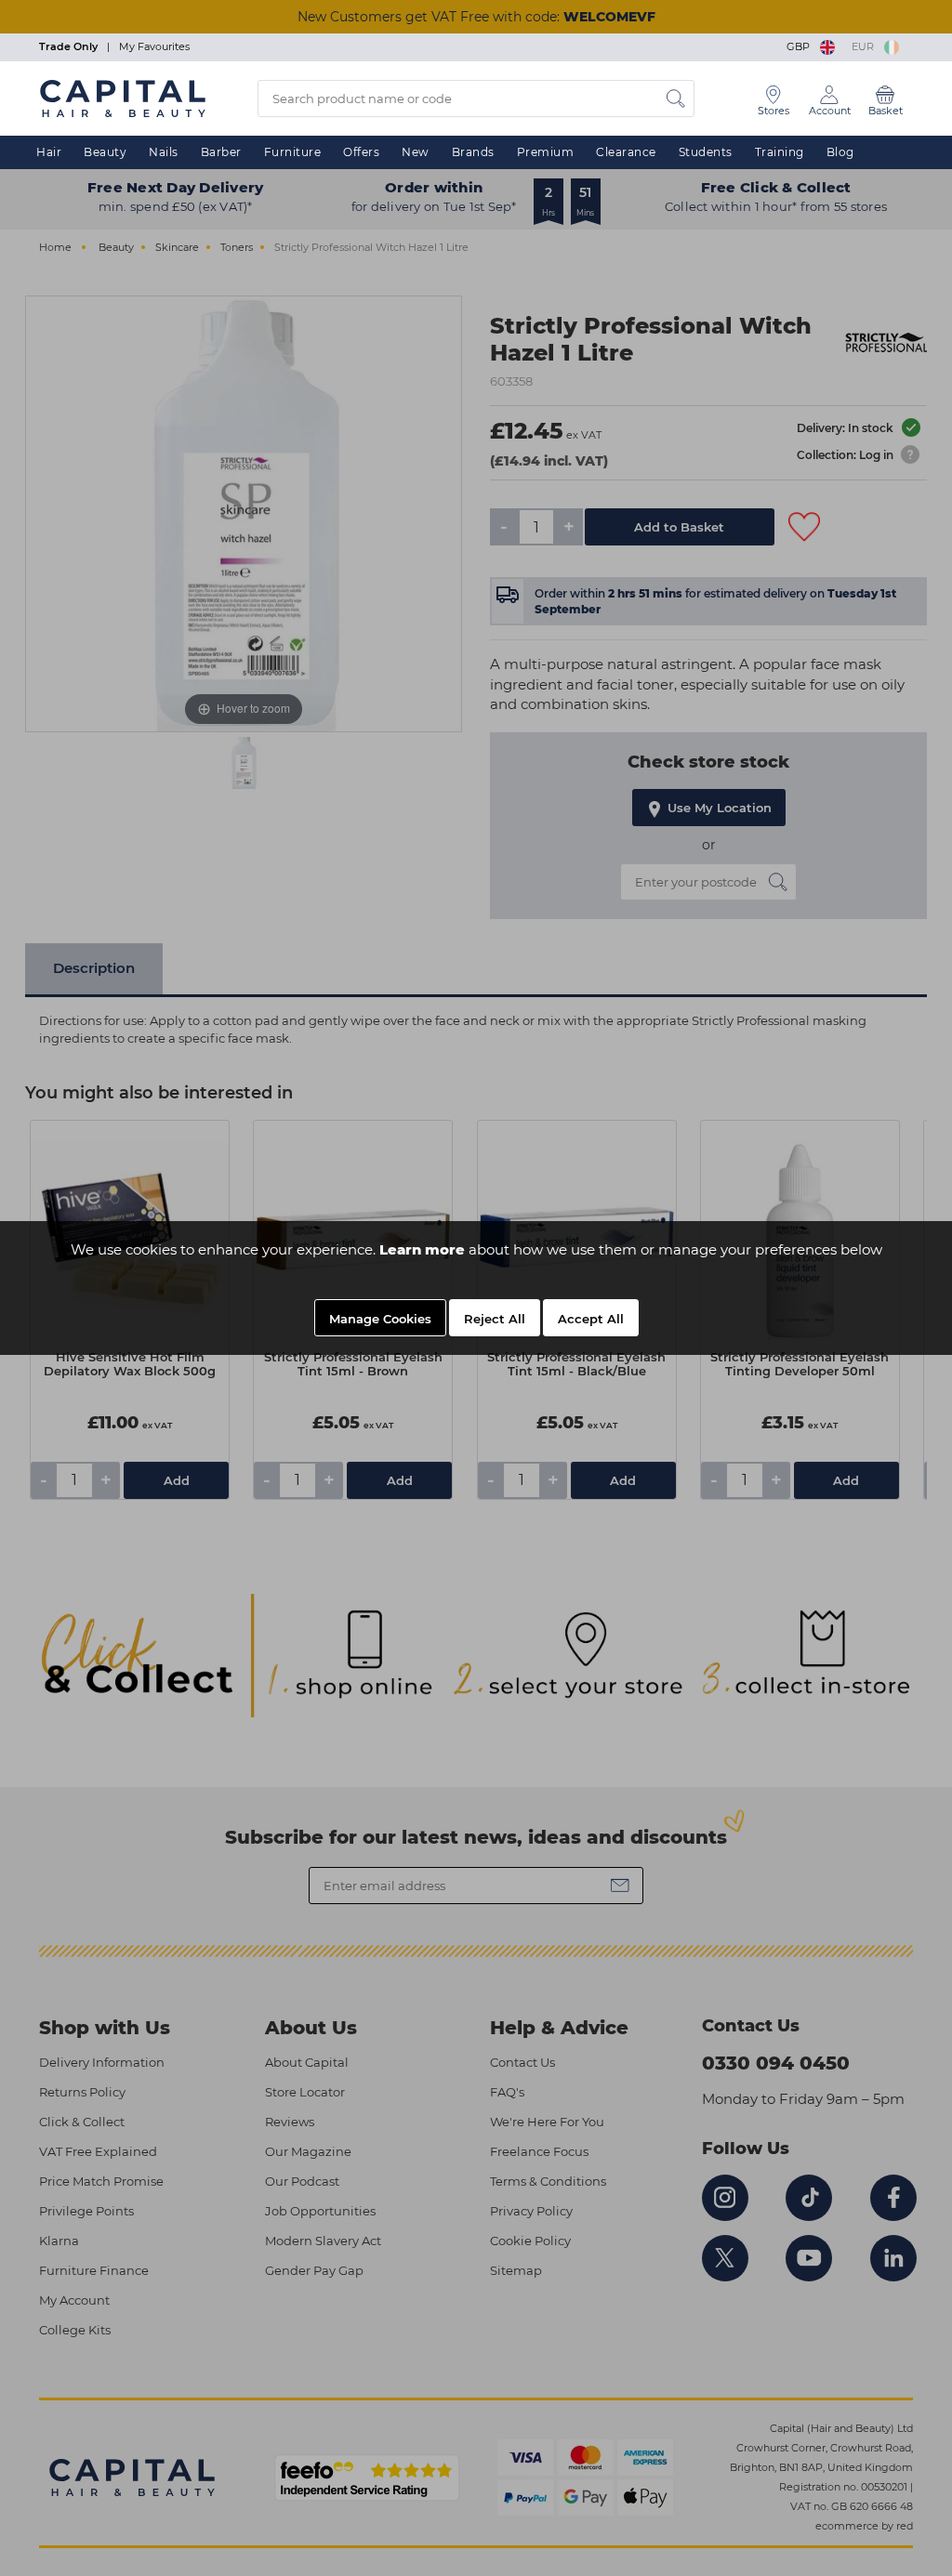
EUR (866, 46)
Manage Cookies (380, 1319)
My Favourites (154, 46)
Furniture (293, 152)
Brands (473, 152)
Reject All (495, 1319)
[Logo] (123, 98)
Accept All (591, 1319)
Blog (840, 152)
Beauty (105, 152)
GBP (801, 46)
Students (706, 152)
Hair (49, 152)
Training (780, 152)
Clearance (626, 152)
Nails (164, 152)
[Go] (676, 99)
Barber (221, 152)
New (416, 152)
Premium (546, 152)
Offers (361, 152)
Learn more (422, 1249)
